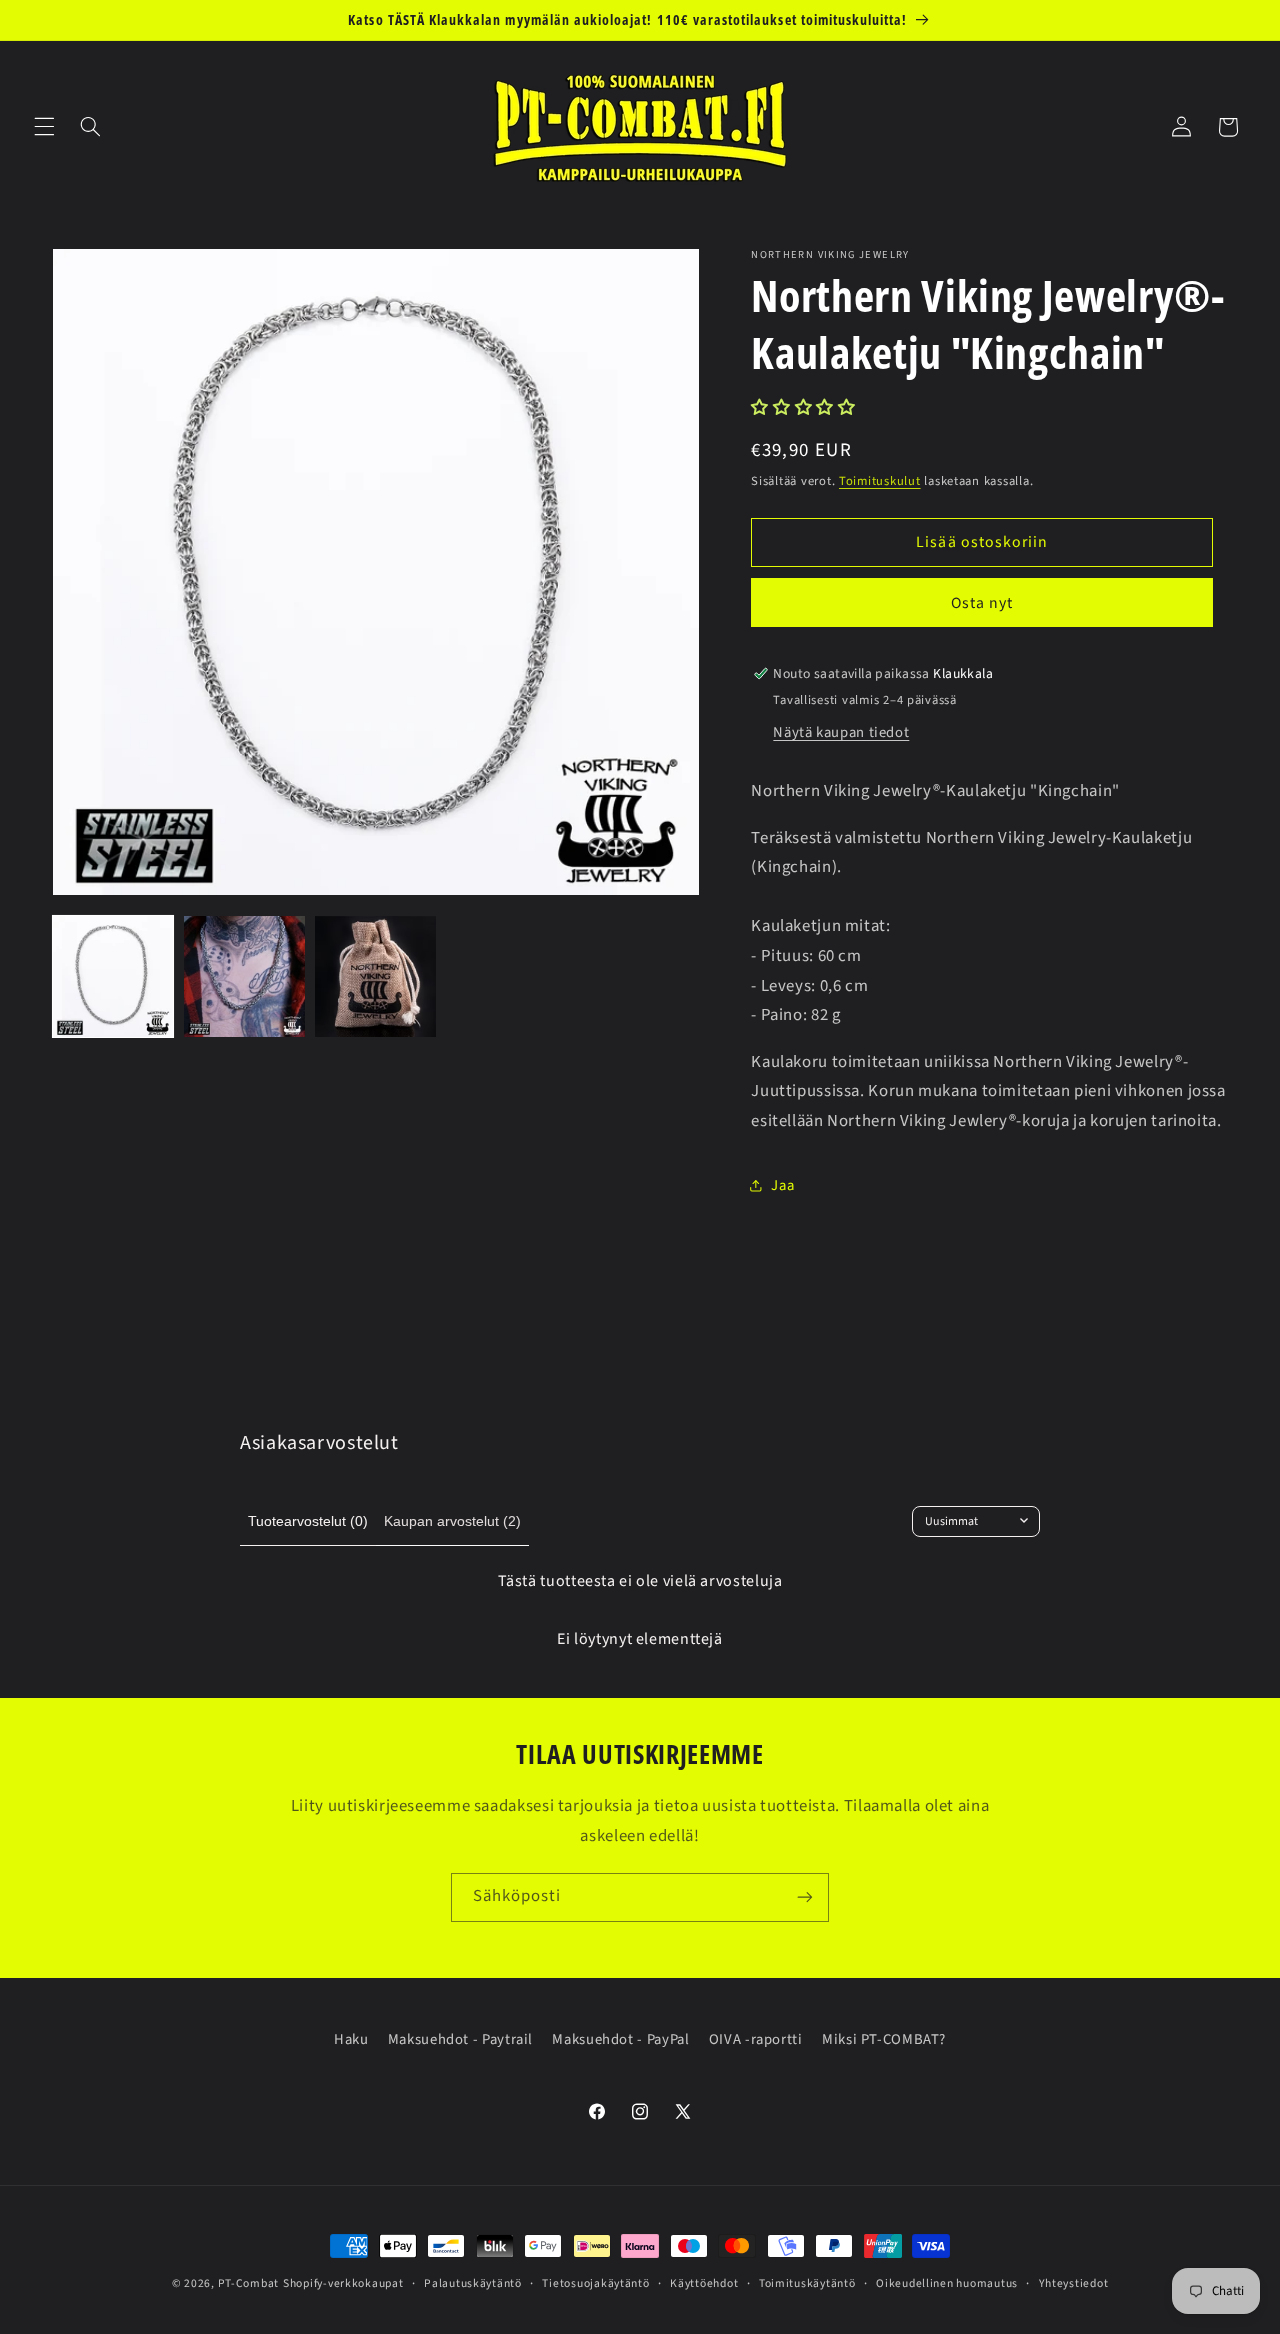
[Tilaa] (805, 1897)
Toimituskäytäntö (807, 2283)
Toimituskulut (880, 481)
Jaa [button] (782, 1185)
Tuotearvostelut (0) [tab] (308, 1521)
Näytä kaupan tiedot (841, 732)
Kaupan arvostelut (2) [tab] (452, 1521)
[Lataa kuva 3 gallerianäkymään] (375, 976)
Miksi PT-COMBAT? (884, 2039)
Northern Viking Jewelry (830, 255)
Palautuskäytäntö (473, 2283)
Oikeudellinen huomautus (947, 2283)
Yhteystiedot (1074, 2283)
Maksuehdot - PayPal (620, 2039)
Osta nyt (982, 603)
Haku (351, 2039)
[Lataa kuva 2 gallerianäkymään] (244, 976)
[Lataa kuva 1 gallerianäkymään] (113, 976)
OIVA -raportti (756, 2039)
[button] (44, 127)
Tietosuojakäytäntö (595, 2283)
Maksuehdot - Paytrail (460, 2039)
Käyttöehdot (704, 2283)
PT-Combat (249, 2283)
